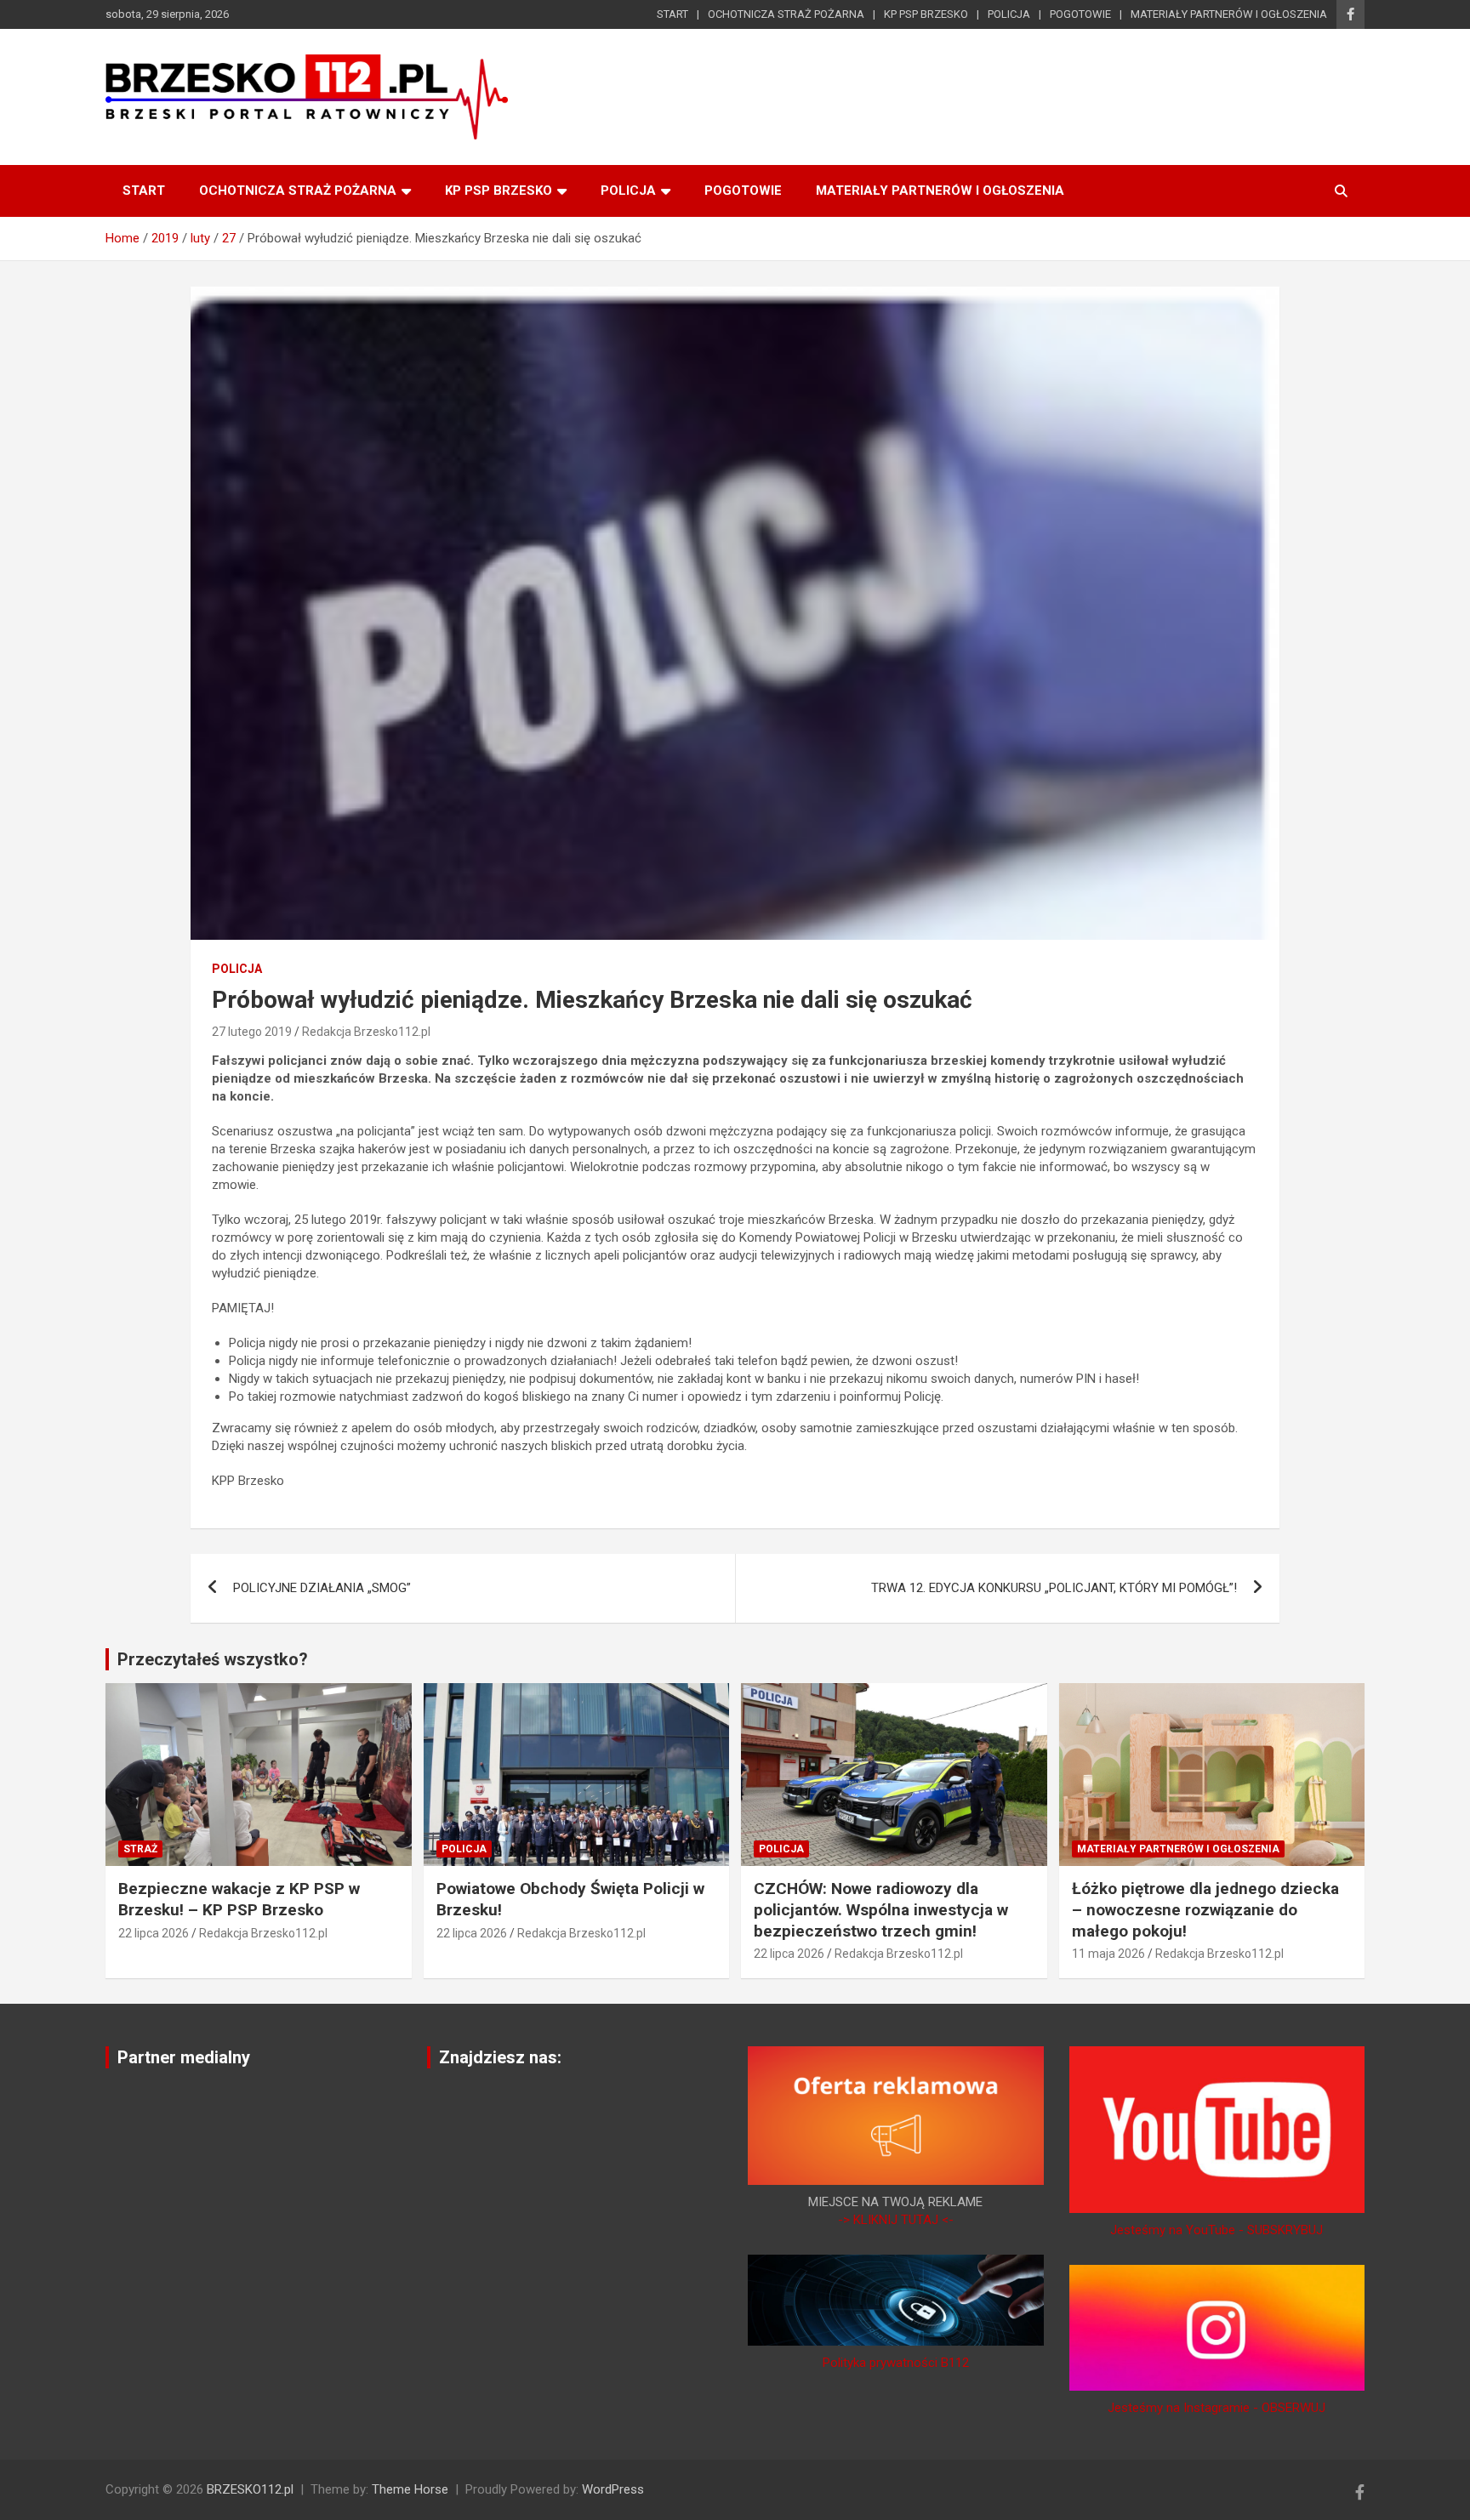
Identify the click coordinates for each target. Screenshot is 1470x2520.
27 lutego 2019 (252, 1032)
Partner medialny (184, 2057)
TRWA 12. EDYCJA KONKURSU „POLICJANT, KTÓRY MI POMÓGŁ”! (1054, 1588)
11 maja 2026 (1108, 1954)
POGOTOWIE (1080, 14)
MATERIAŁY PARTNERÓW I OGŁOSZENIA (1229, 14)
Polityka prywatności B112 (896, 2363)
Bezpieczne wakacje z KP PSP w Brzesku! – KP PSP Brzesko (239, 1899)
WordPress (613, 2489)
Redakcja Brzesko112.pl (366, 1032)
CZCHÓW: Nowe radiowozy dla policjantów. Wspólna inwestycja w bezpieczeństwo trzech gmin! (881, 1909)
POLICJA (1009, 14)
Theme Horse (410, 2489)
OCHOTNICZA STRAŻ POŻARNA (786, 14)
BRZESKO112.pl (250, 2489)
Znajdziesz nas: (500, 2057)
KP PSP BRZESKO (926, 14)
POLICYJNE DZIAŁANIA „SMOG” (322, 1588)
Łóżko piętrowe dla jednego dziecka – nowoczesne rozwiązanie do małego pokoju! (1205, 1909)
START (672, 14)
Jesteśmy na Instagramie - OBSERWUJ (1216, 2408)
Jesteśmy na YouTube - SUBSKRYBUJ (1216, 2230)
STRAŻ (140, 1849)
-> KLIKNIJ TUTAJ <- (896, 2220)
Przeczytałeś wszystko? (213, 1659)
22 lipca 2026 (154, 1933)
